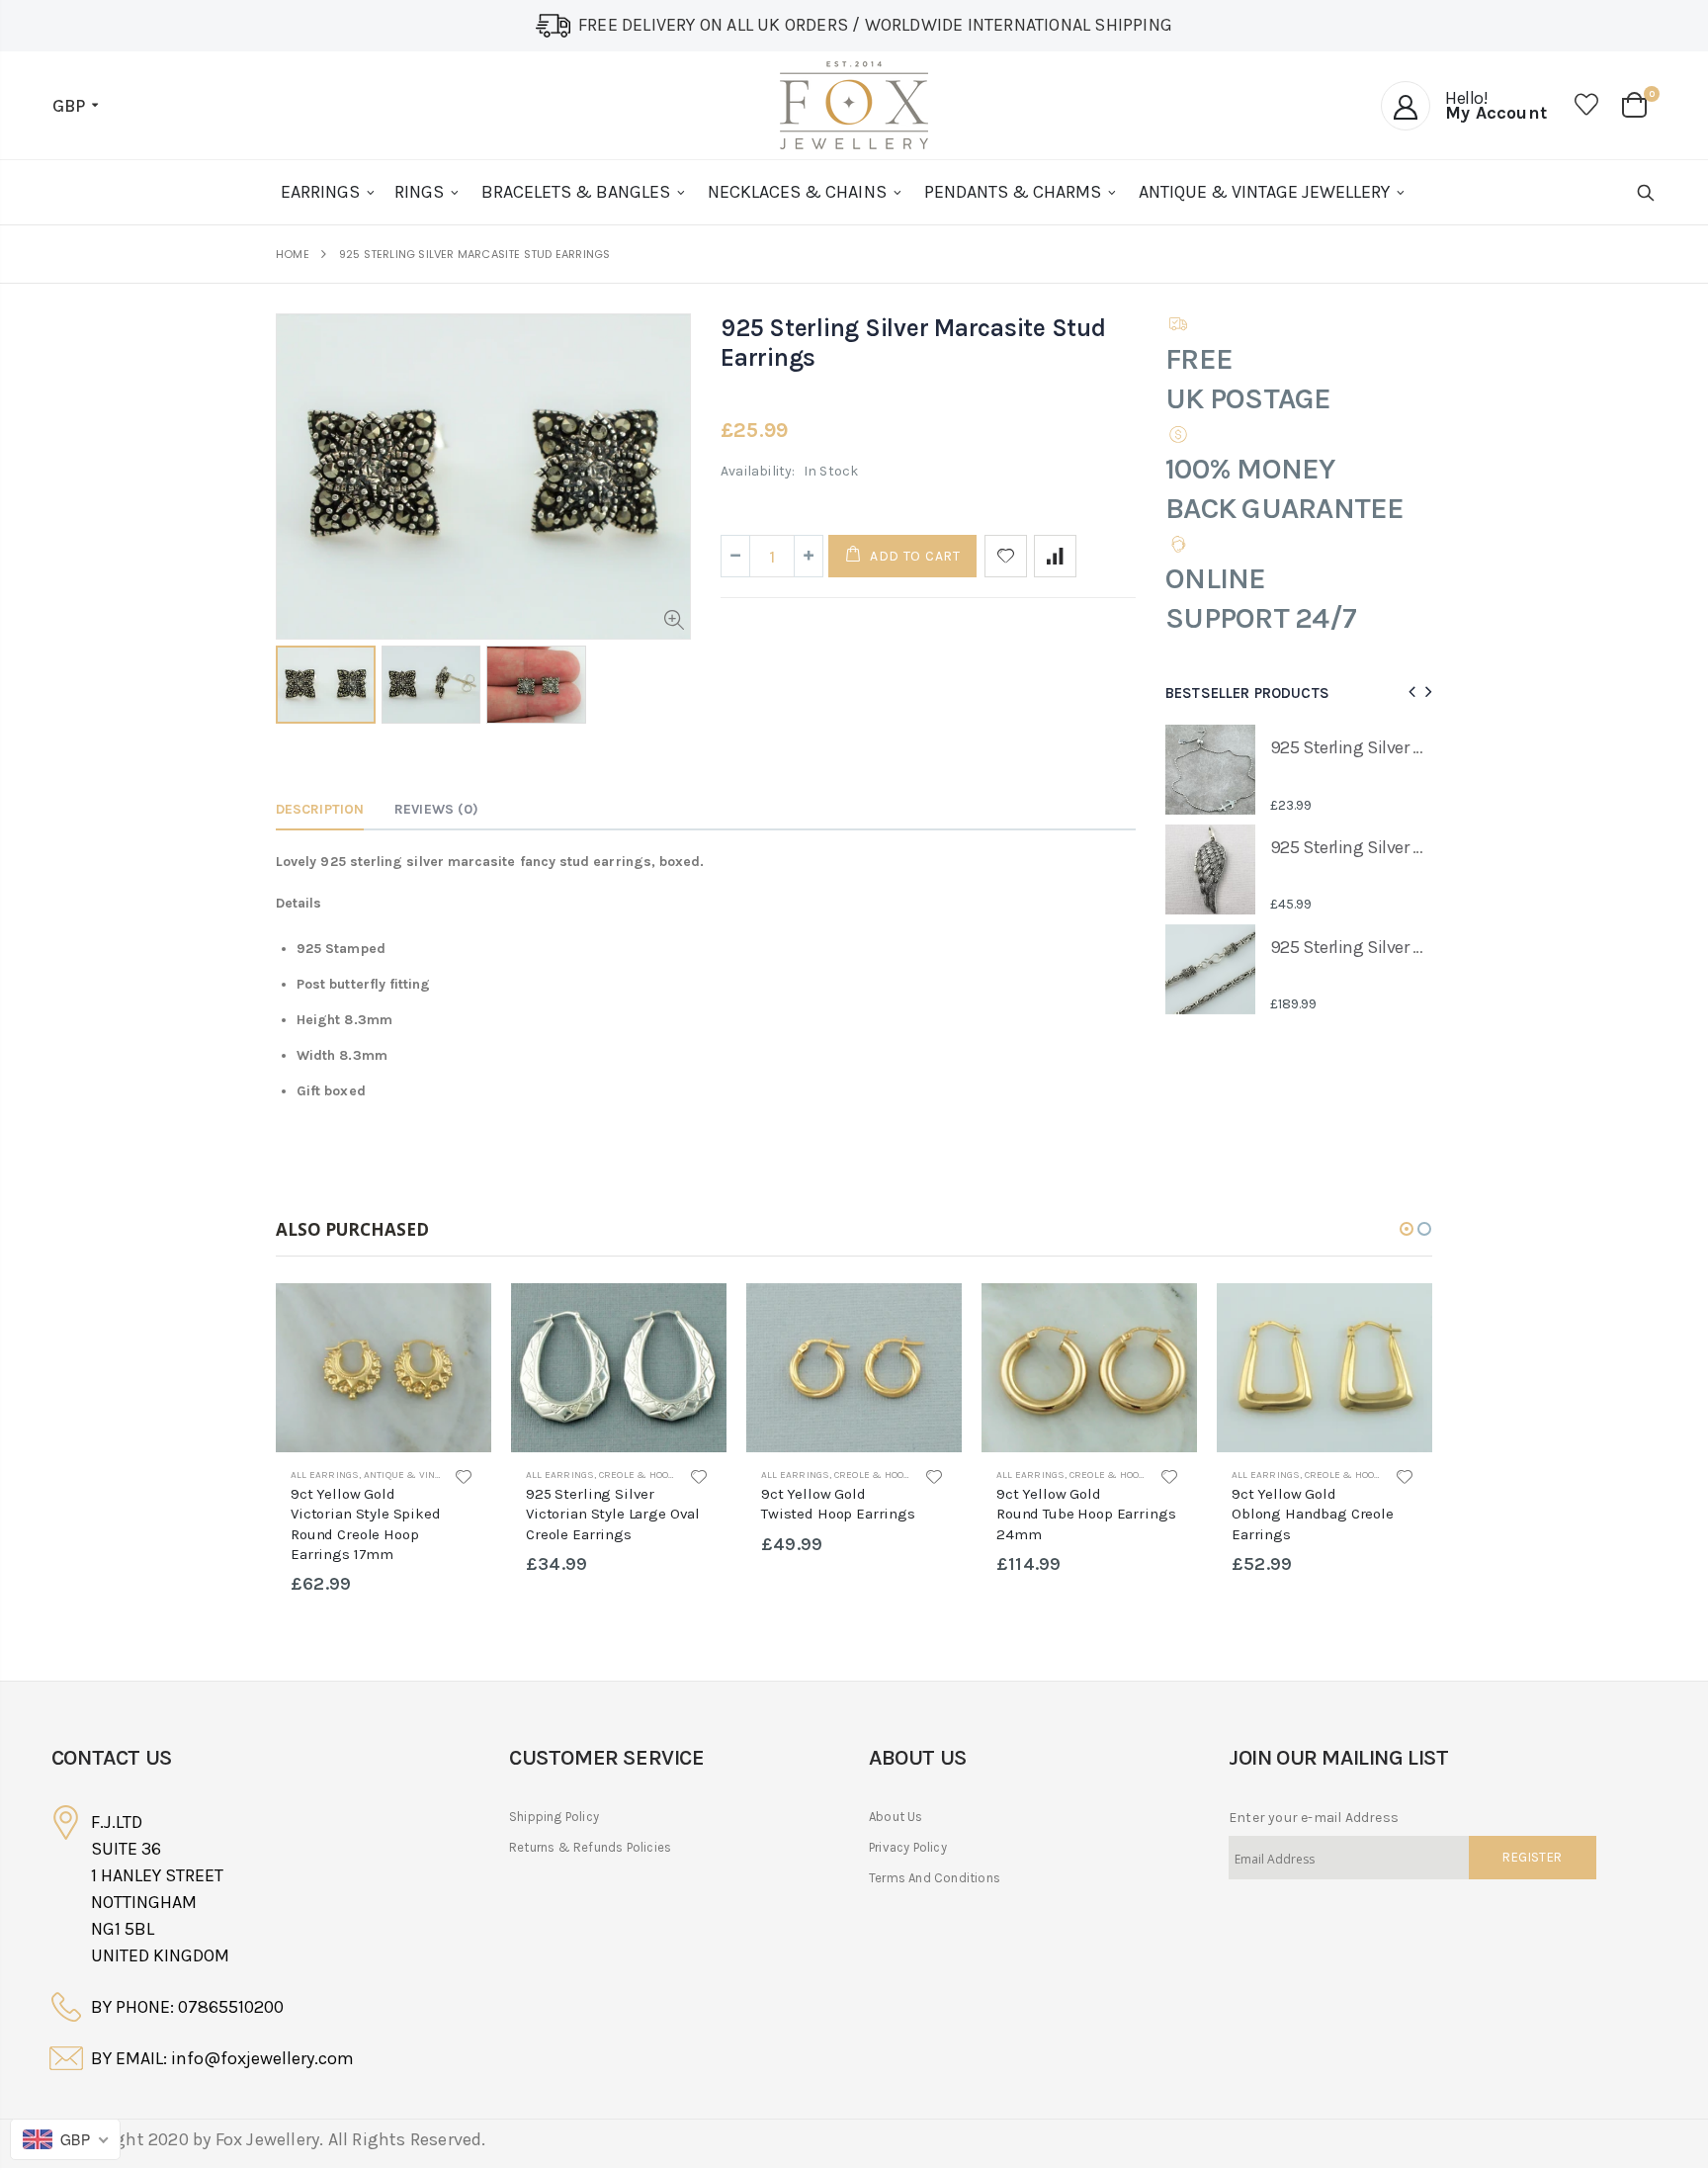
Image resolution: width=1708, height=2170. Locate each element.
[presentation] (1409, 693)
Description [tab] (320, 809)
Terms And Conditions (935, 1878)
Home (293, 255)
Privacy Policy (908, 1847)
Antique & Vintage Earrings (437, 1475)
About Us (896, 1817)
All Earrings (325, 1475)
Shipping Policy (554, 1817)
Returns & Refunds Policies (590, 1847)
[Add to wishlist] (1006, 556)
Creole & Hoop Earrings (662, 1475)
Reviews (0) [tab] (436, 809)
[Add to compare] (1055, 556)
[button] (1407, 1229)
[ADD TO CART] (1164, 1316)
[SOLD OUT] (459, 1316)
